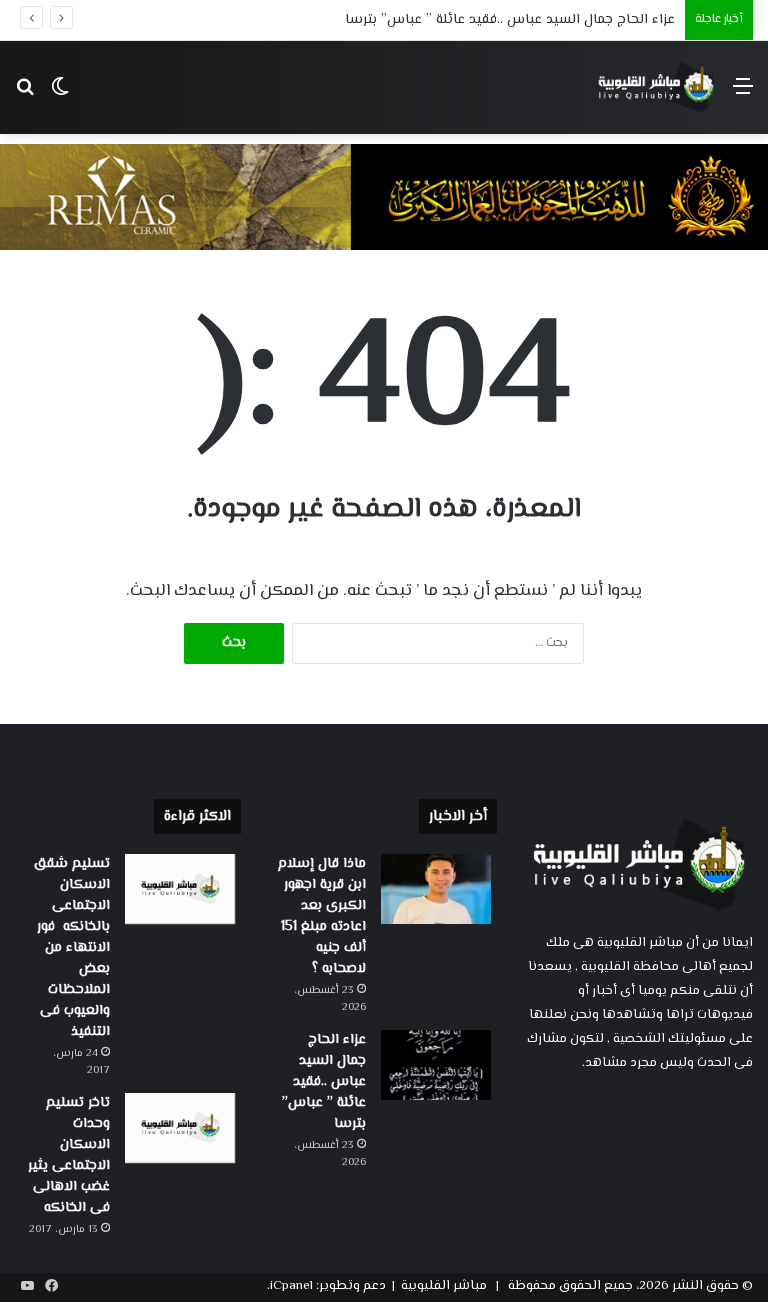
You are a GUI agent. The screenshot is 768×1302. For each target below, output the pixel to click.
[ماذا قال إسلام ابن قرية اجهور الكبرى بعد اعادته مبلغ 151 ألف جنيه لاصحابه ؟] (436, 889)
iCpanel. (290, 1286)
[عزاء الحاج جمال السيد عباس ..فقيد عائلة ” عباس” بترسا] (436, 1065)
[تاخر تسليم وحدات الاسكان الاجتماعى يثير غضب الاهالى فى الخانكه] (180, 1128)
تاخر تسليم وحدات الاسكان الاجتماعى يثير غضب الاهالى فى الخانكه (69, 1155)
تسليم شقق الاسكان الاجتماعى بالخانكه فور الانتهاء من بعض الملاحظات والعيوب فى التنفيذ (72, 948)
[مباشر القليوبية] (656, 87)
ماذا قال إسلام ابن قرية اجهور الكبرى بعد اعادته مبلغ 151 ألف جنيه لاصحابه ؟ (322, 916)
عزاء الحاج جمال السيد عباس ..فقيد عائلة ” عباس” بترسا (510, 20)
